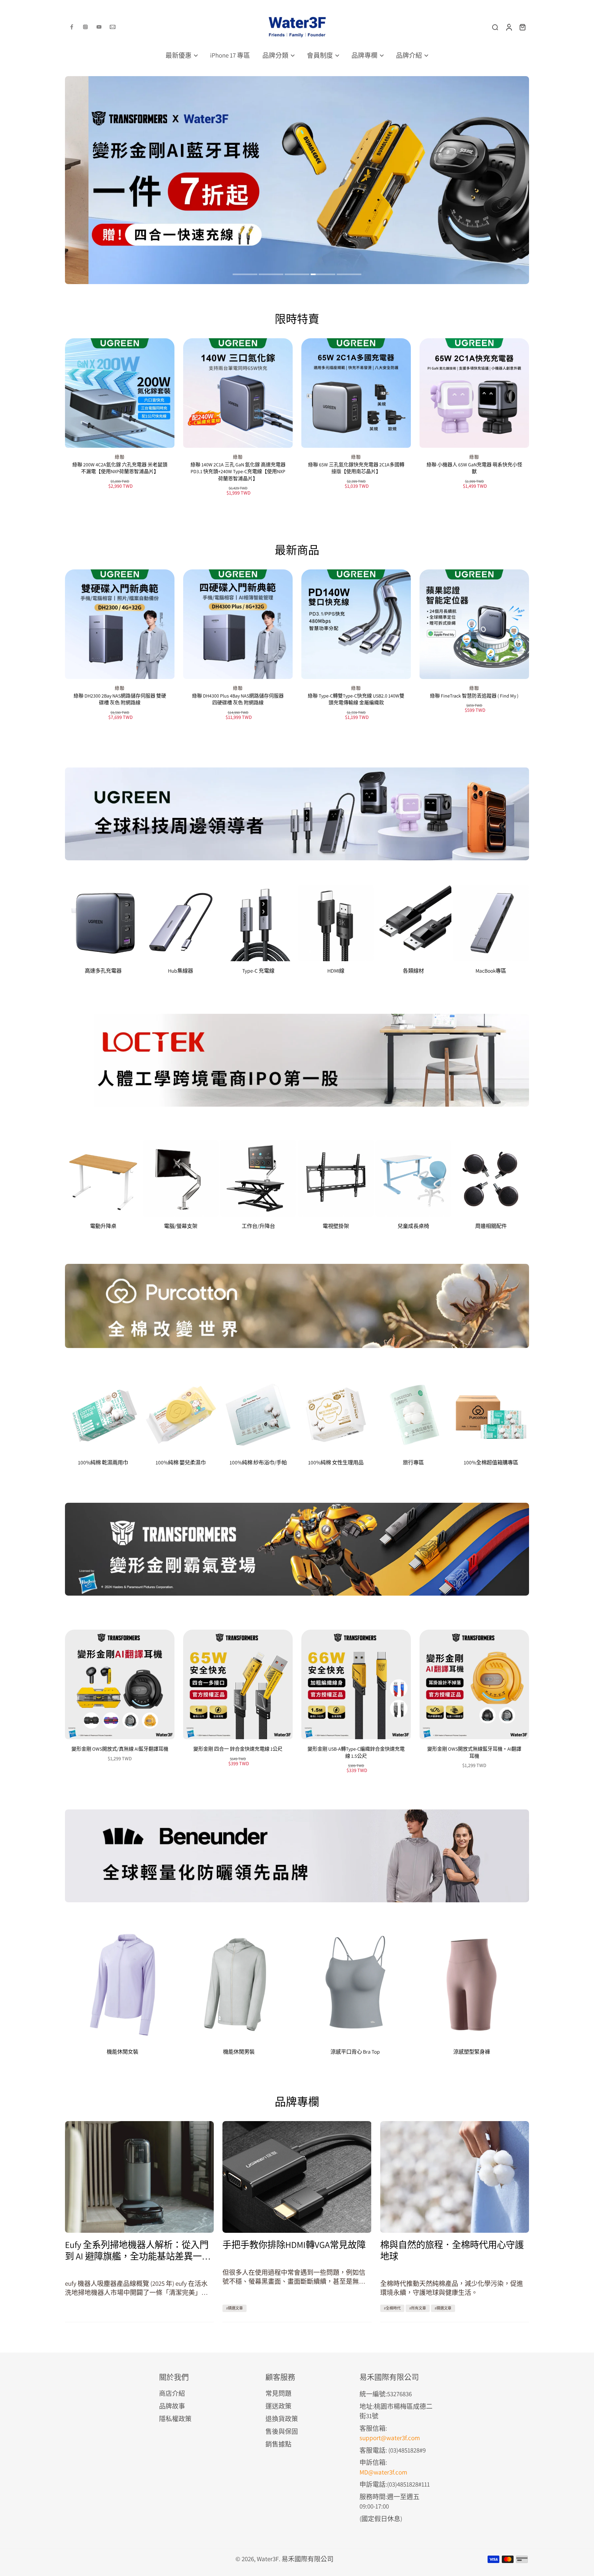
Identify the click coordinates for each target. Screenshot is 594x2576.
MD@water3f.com (383, 2472)
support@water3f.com (390, 2438)
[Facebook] (72, 27)
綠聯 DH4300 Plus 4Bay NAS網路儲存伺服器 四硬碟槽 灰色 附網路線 (238, 699)
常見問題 (278, 2393)
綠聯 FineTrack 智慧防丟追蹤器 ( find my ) (474, 696)
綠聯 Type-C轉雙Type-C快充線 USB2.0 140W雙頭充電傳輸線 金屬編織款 (356, 699)
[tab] (245, 275)
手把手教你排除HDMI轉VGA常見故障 (294, 2245)
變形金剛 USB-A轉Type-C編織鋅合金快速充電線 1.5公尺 (356, 1753)
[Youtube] (99, 27)
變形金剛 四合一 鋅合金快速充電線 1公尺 (238, 1749)
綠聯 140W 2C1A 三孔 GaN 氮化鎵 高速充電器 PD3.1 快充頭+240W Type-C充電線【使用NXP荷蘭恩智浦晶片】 (238, 472)
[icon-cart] (522, 27)
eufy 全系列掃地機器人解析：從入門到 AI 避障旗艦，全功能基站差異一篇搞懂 (138, 2250)
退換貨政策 (282, 2419)
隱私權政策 (175, 2419)
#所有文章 (418, 2308)
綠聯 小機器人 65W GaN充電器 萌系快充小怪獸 (474, 468)
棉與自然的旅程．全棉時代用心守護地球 (452, 2250)
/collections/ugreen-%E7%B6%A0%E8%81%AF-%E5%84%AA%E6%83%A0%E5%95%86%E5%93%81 (197, 80)
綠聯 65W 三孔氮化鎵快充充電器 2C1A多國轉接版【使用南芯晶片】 (356, 468)
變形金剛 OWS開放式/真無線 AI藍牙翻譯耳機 (120, 1749)
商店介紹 (172, 2393)
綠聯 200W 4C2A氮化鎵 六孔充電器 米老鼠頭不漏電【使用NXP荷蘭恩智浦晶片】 (120, 468)
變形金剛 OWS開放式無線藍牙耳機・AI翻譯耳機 (474, 1753)
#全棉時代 (392, 2308)
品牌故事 (172, 2406)
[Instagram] (85, 27)
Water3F (268, 2559)
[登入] (509, 27)
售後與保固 (282, 2431)
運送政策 (278, 2406)
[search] (495, 27)
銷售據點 (278, 2444)
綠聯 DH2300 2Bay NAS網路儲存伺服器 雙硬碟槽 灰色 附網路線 (120, 699)
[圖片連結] (297, 814)
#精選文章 (235, 2308)
